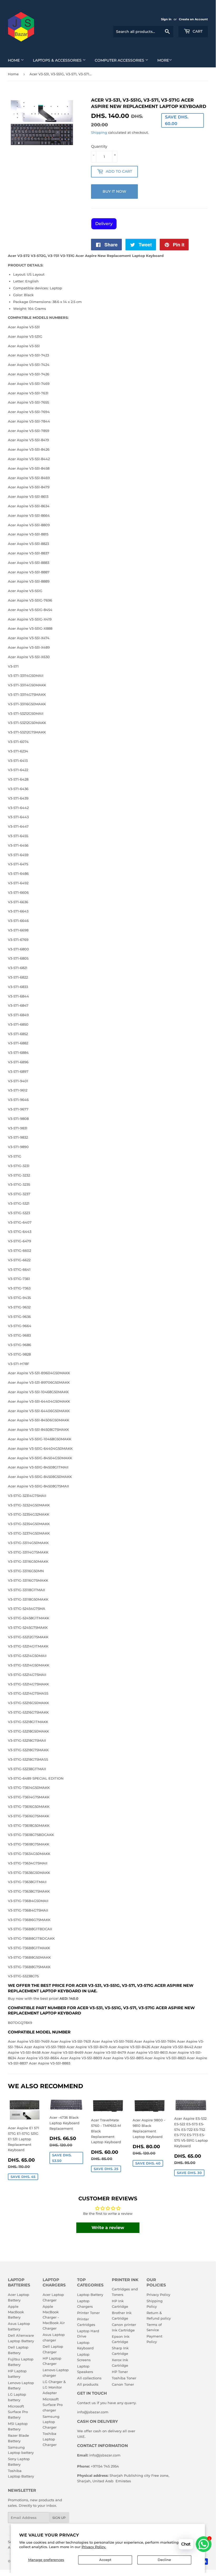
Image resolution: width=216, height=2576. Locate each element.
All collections (89, 2378)
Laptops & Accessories (58, 60)
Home (14, 60)
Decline (164, 2560)
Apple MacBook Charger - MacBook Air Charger (54, 2317)
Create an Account (193, 19)
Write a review (108, 2228)
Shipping (99, 132)
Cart (197, 31)
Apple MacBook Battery (16, 2312)
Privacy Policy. (94, 2547)
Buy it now (114, 191)
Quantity (99, 146)
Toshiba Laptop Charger (50, 2439)
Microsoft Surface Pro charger (53, 2405)
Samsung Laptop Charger (51, 2422)
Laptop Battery (90, 2295)
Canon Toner (123, 2384)
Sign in (166, 19)
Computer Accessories (120, 60)
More (163, 60)
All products (88, 2384)
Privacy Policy (158, 2295)
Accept (105, 2560)
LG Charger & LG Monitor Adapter (54, 2387)
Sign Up (59, 2518)
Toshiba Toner (124, 2378)
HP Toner (120, 2372)
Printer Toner (88, 2313)
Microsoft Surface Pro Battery (18, 2412)
